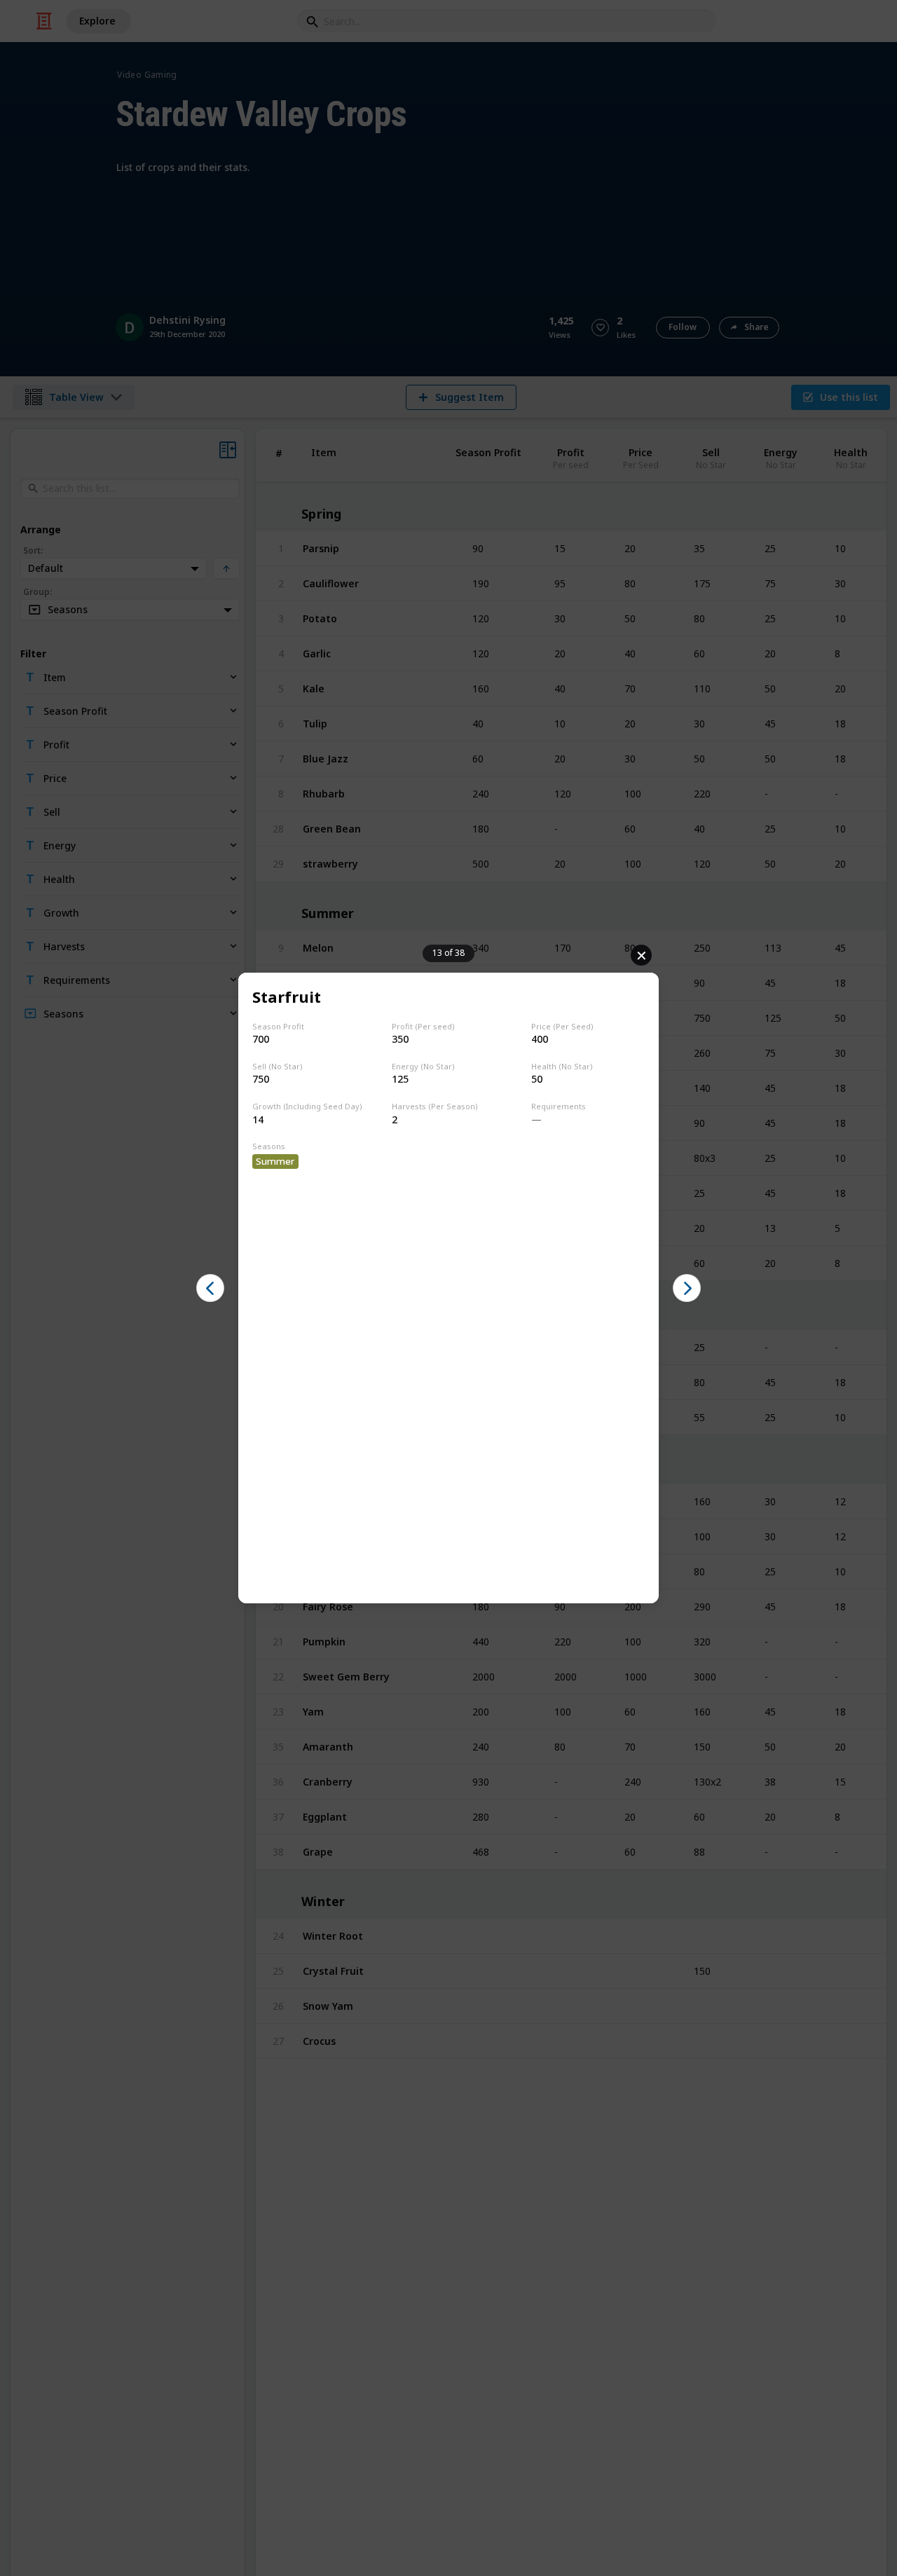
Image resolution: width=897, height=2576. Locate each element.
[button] (210, 1288)
